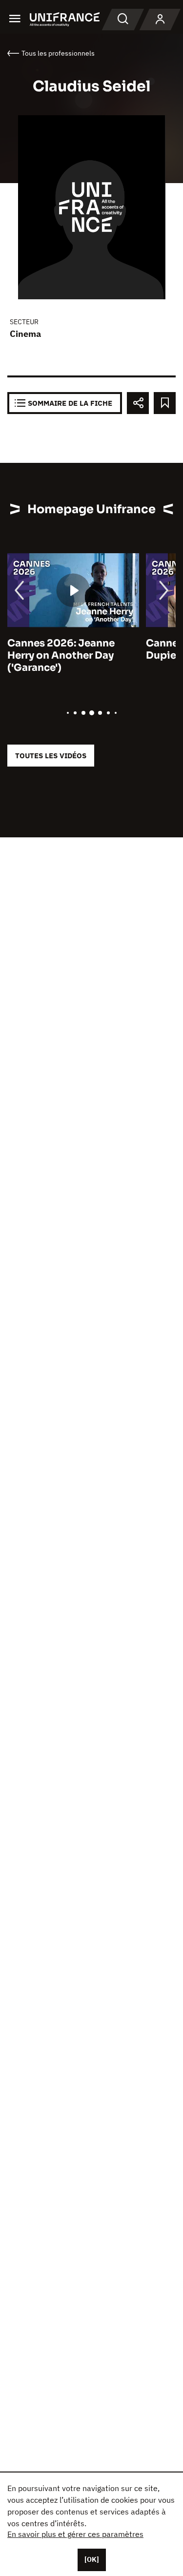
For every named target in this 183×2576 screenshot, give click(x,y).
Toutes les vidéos (51, 756)
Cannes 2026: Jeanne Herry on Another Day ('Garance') (54, 655)
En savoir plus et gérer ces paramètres (75, 2534)
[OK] (92, 2559)
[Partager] (138, 403)
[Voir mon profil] (160, 20)
